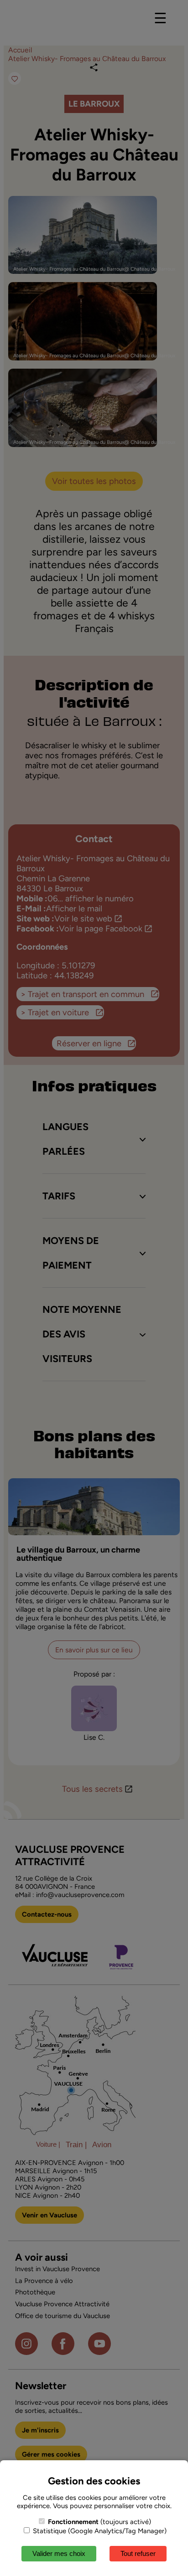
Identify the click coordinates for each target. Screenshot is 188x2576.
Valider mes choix (59, 2553)
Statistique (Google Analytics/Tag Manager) (99, 2531)
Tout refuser (138, 2553)
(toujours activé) (99, 2522)
